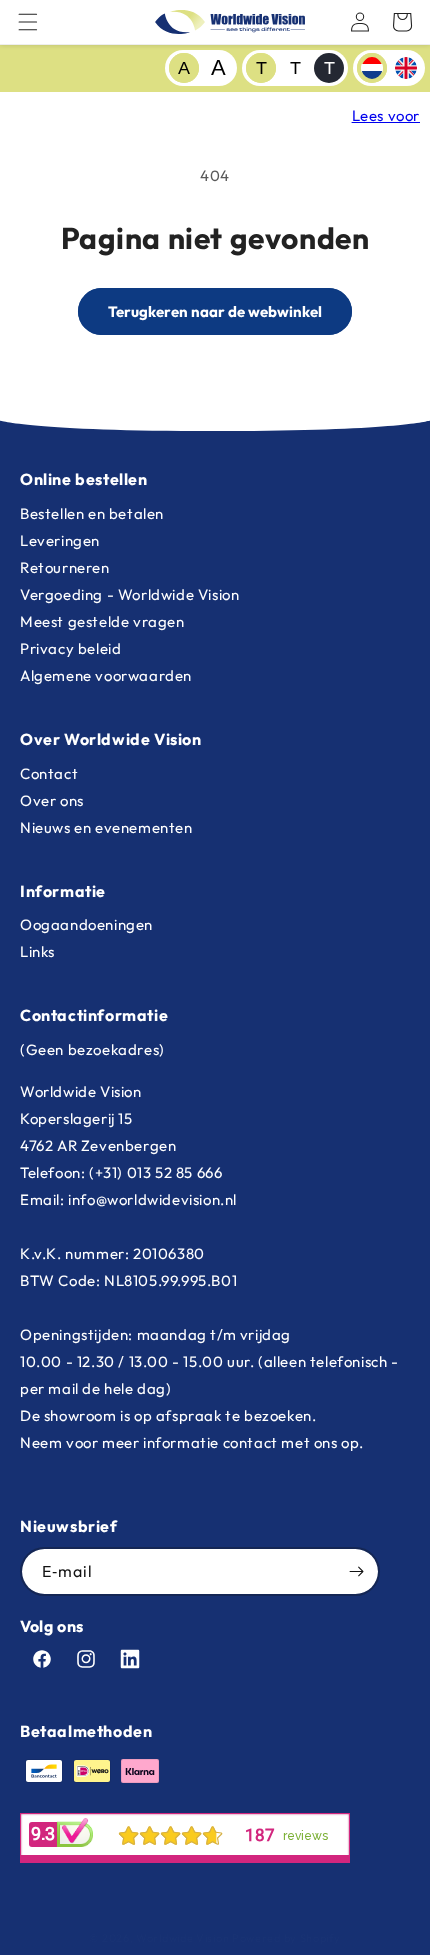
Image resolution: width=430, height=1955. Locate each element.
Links (37, 951)
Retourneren (65, 567)
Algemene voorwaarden (106, 675)
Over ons (52, 800)
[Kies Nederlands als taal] (372, 68)
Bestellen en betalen (92, 513)
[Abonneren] (356, 1571)
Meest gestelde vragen (102, 621)
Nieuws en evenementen (106, 827)
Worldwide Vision (182, 1938)
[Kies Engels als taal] (406, 68)
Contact (49, 773)
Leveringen (60, 540)
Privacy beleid (70, 648)
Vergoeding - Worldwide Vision (129, 594)
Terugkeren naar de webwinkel (215, 311)
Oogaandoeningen (86, 924)
